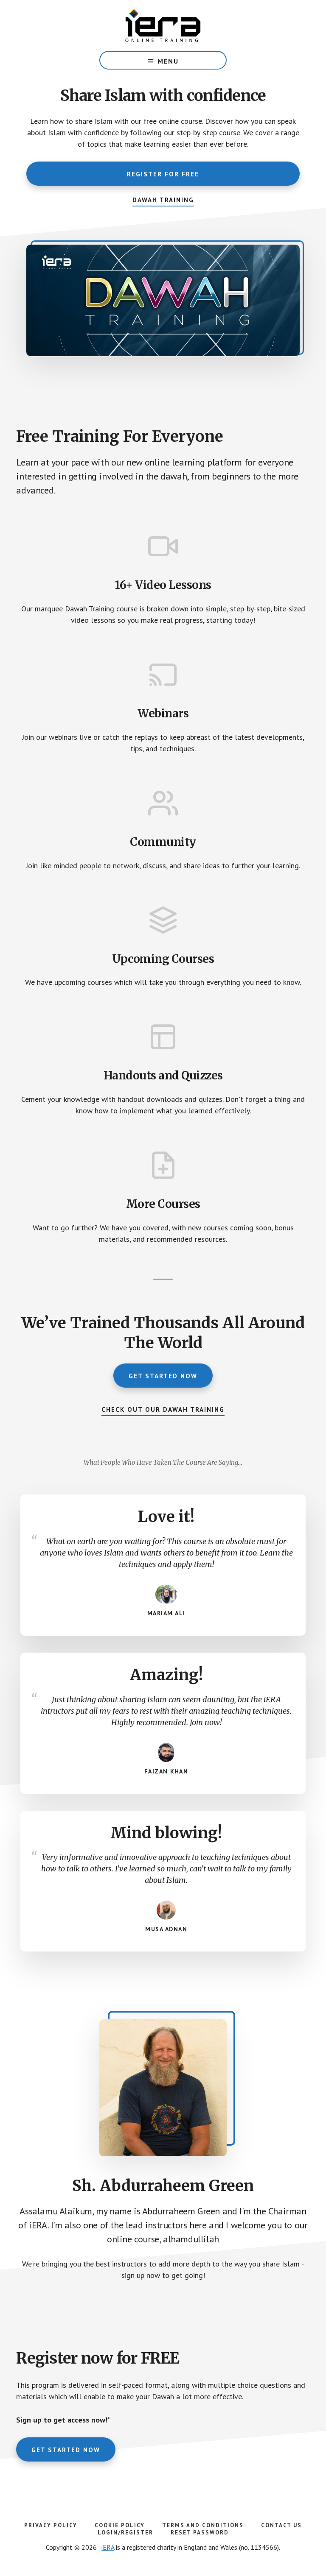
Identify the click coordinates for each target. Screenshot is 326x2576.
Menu (168, 61)
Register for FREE (163, 174)
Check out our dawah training (163, 1409)
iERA (108, 2547)
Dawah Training (163, 200)
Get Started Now (163, 1376)
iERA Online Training (163, 25)
